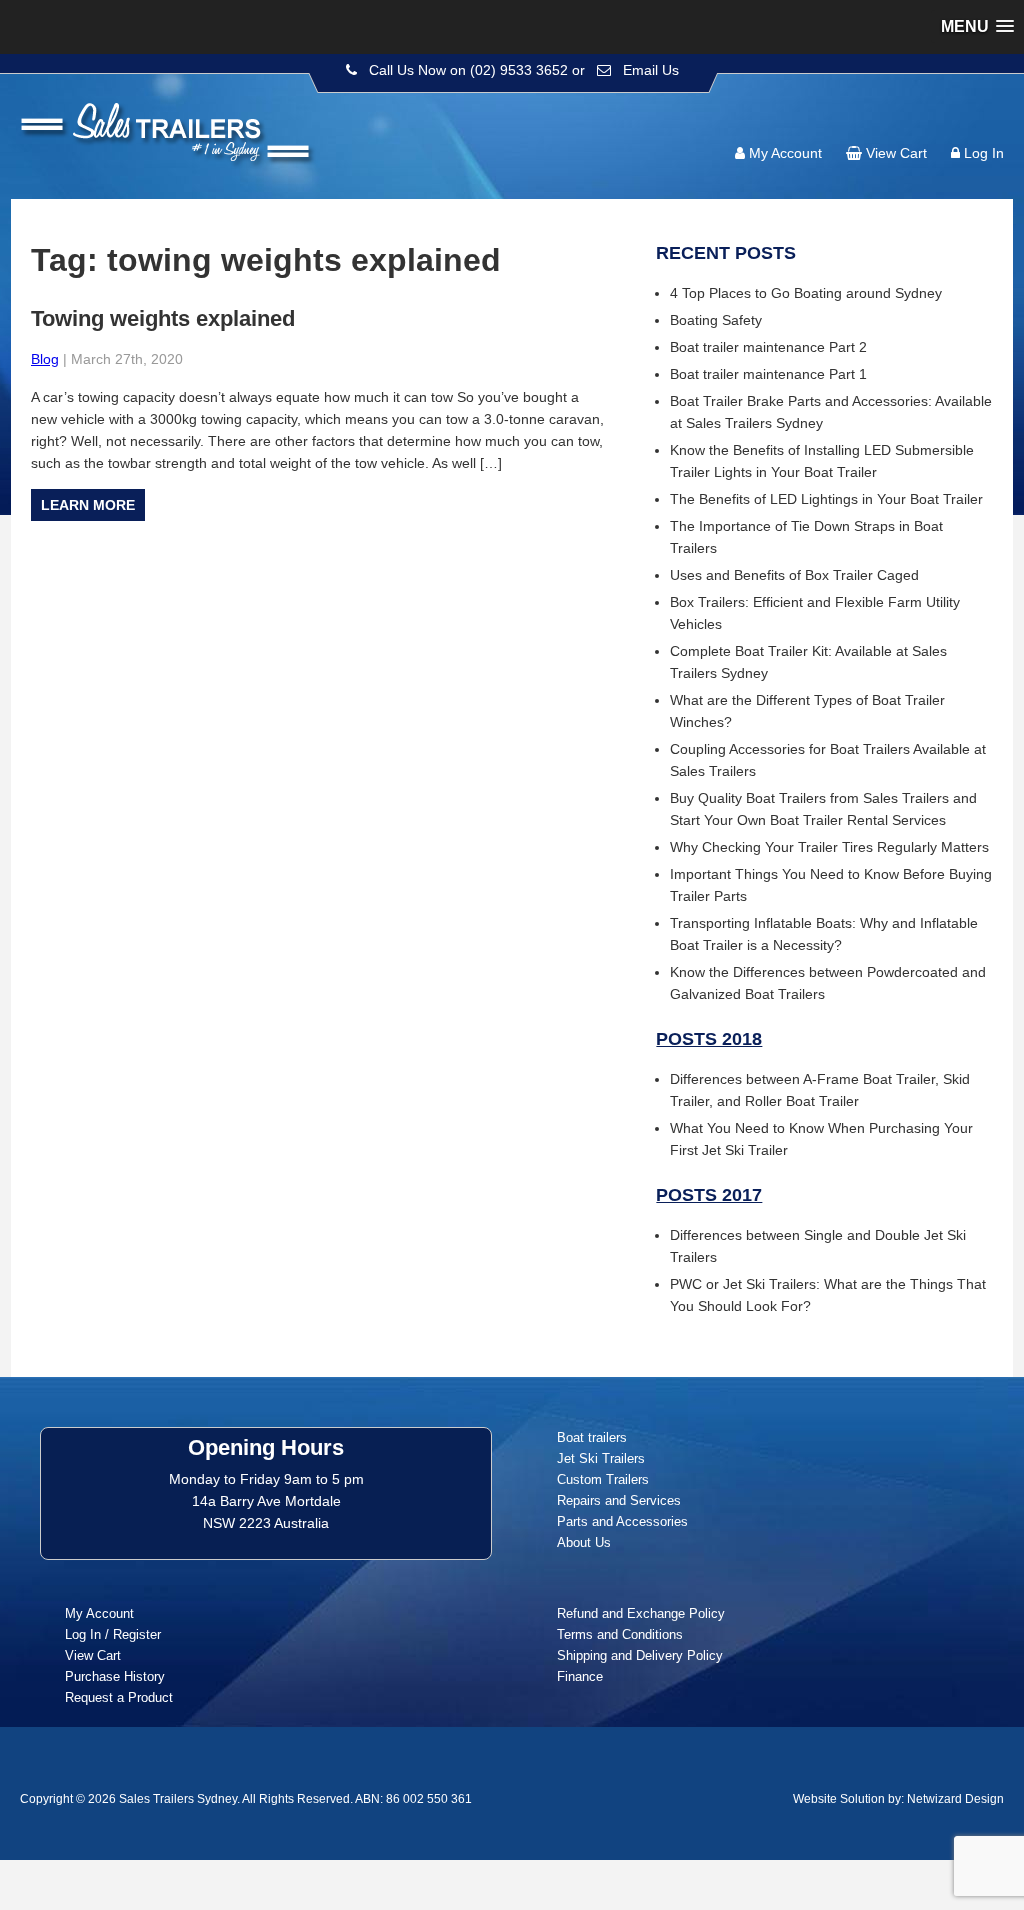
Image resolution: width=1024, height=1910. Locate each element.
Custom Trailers (603, 1479)
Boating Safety (716, 320)
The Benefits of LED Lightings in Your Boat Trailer (826, 499)
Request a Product (119, 1697)
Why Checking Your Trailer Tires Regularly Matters (829, 847)
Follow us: (946, 115)
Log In (984, 153)
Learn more (88, 505)
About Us (584, 1542)
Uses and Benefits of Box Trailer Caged (794, 575)
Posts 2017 (709, 1195)
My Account (785, 153)
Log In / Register (113, 1634)
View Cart (896, 153)
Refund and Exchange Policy (641, 1613)
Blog (45, 359)
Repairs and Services (619, 1500)
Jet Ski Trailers (601, 1458)
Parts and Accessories (622, 1521)
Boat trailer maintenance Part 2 (768, 347)
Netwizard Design (955, 1799)
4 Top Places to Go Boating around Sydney (806, 293)
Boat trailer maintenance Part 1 (768, 374)
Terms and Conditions (620, 1634)
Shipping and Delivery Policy (640, 1655)
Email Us (651, 70)
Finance (580, 1676)
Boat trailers (592, 1437)
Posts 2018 (709, 1039)
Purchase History (115, 1676)
